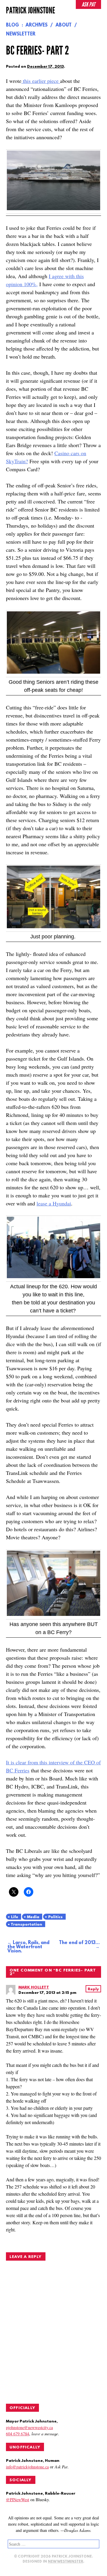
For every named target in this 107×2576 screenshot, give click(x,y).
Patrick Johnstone (30, 10)
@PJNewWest (18, 2500)
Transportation (26, 1925)
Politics (55, 1917)
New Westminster (66, 2562)
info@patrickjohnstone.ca (27, 2467)
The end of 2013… (79, 1943)
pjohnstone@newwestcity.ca (29, 2427)
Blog (12, 25)
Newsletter (21, 34)
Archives (37, 25)
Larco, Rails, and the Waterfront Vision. (28, 1947)
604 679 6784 (18, 2434)
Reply (93, 1989)
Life (15, 1917)
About (64, 25)
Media (33, 1917)
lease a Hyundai (54, 1203)
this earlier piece (41, 81)
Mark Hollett (34, 1987)
